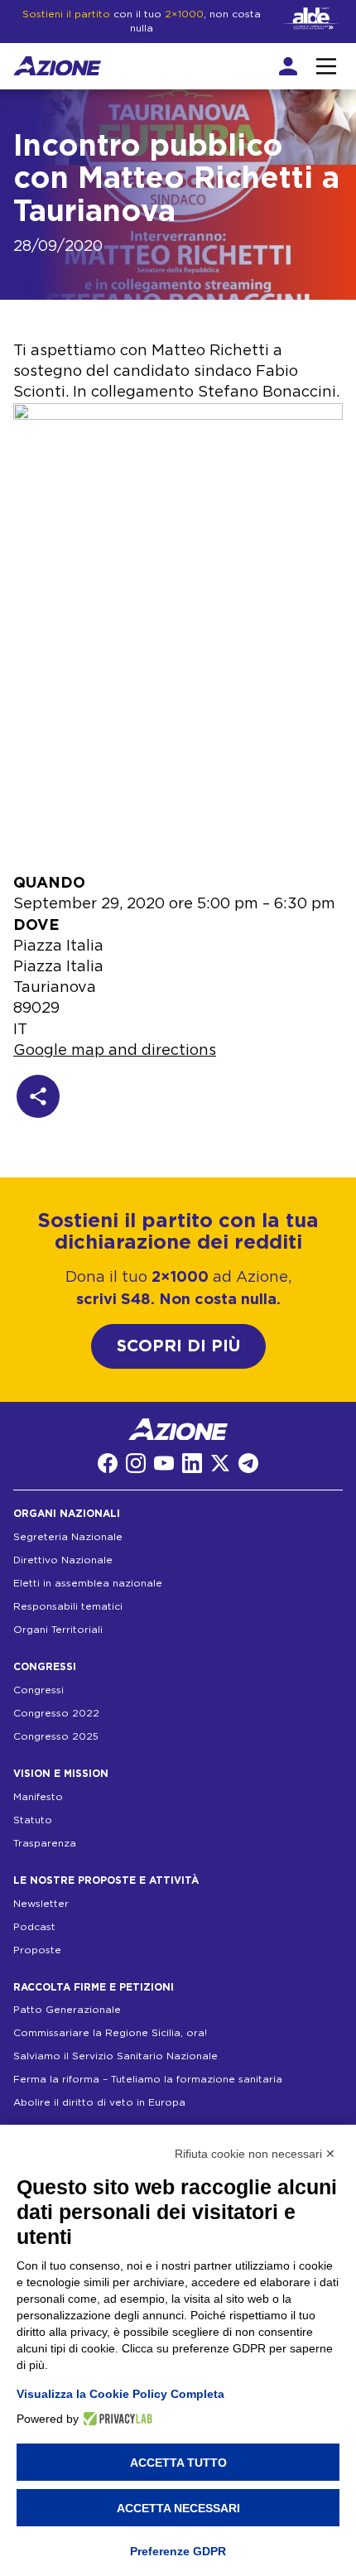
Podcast (34, 1927)
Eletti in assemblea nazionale (88, 1583)
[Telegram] (248, 1463)
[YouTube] (164, 1463)
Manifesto (38, 1797)
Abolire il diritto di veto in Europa (99, 2102)
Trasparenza (45, 1843)
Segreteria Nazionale (68, 1537)
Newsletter (41, 1904)
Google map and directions (115, 1051)
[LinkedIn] (192, 1463)
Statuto (33, 1820)
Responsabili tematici (68, 1606)
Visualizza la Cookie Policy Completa (120, 2394)
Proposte (37, 1950)
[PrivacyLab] (115, 2419)
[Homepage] (57, 66)
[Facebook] (108, 1463)
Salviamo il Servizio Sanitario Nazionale (115, 2056)
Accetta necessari (178, 2508)
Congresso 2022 (56, 1713)
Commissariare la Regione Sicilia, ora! (110, 2033)
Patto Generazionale (67, 2010)
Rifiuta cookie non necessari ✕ (255, 2154)
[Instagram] (136, 1463)
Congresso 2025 (56, 1736)
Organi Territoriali (58, 1630)
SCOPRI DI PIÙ (178, 1346)
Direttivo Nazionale (63, 1560)
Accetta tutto (178, 2463)
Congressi (38, 1690)
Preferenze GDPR (178, 2551)
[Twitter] (220, 1463)
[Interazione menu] (326, 66)
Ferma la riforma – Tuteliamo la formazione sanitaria (148, 2079)
